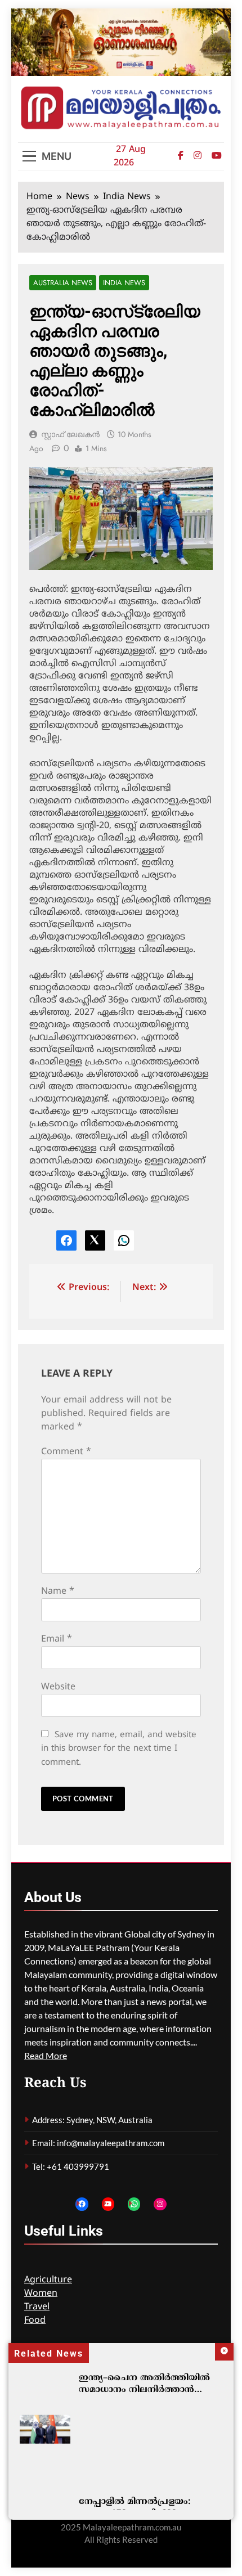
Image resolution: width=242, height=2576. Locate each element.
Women (41, 2294)
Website (58, 1687)
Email (57, 1639)
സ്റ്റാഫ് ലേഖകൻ (70, 434)
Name (58, 1592)
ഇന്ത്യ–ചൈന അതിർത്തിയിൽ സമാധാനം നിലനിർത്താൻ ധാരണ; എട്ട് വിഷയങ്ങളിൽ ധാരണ (144, 2396)
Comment (66, 1452)
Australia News (63, 283)
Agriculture (48, 2280)
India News (124, 283)
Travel (37, 2307)
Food (35, 2321)
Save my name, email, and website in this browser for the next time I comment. (119, 1749)
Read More (46, 2055)
